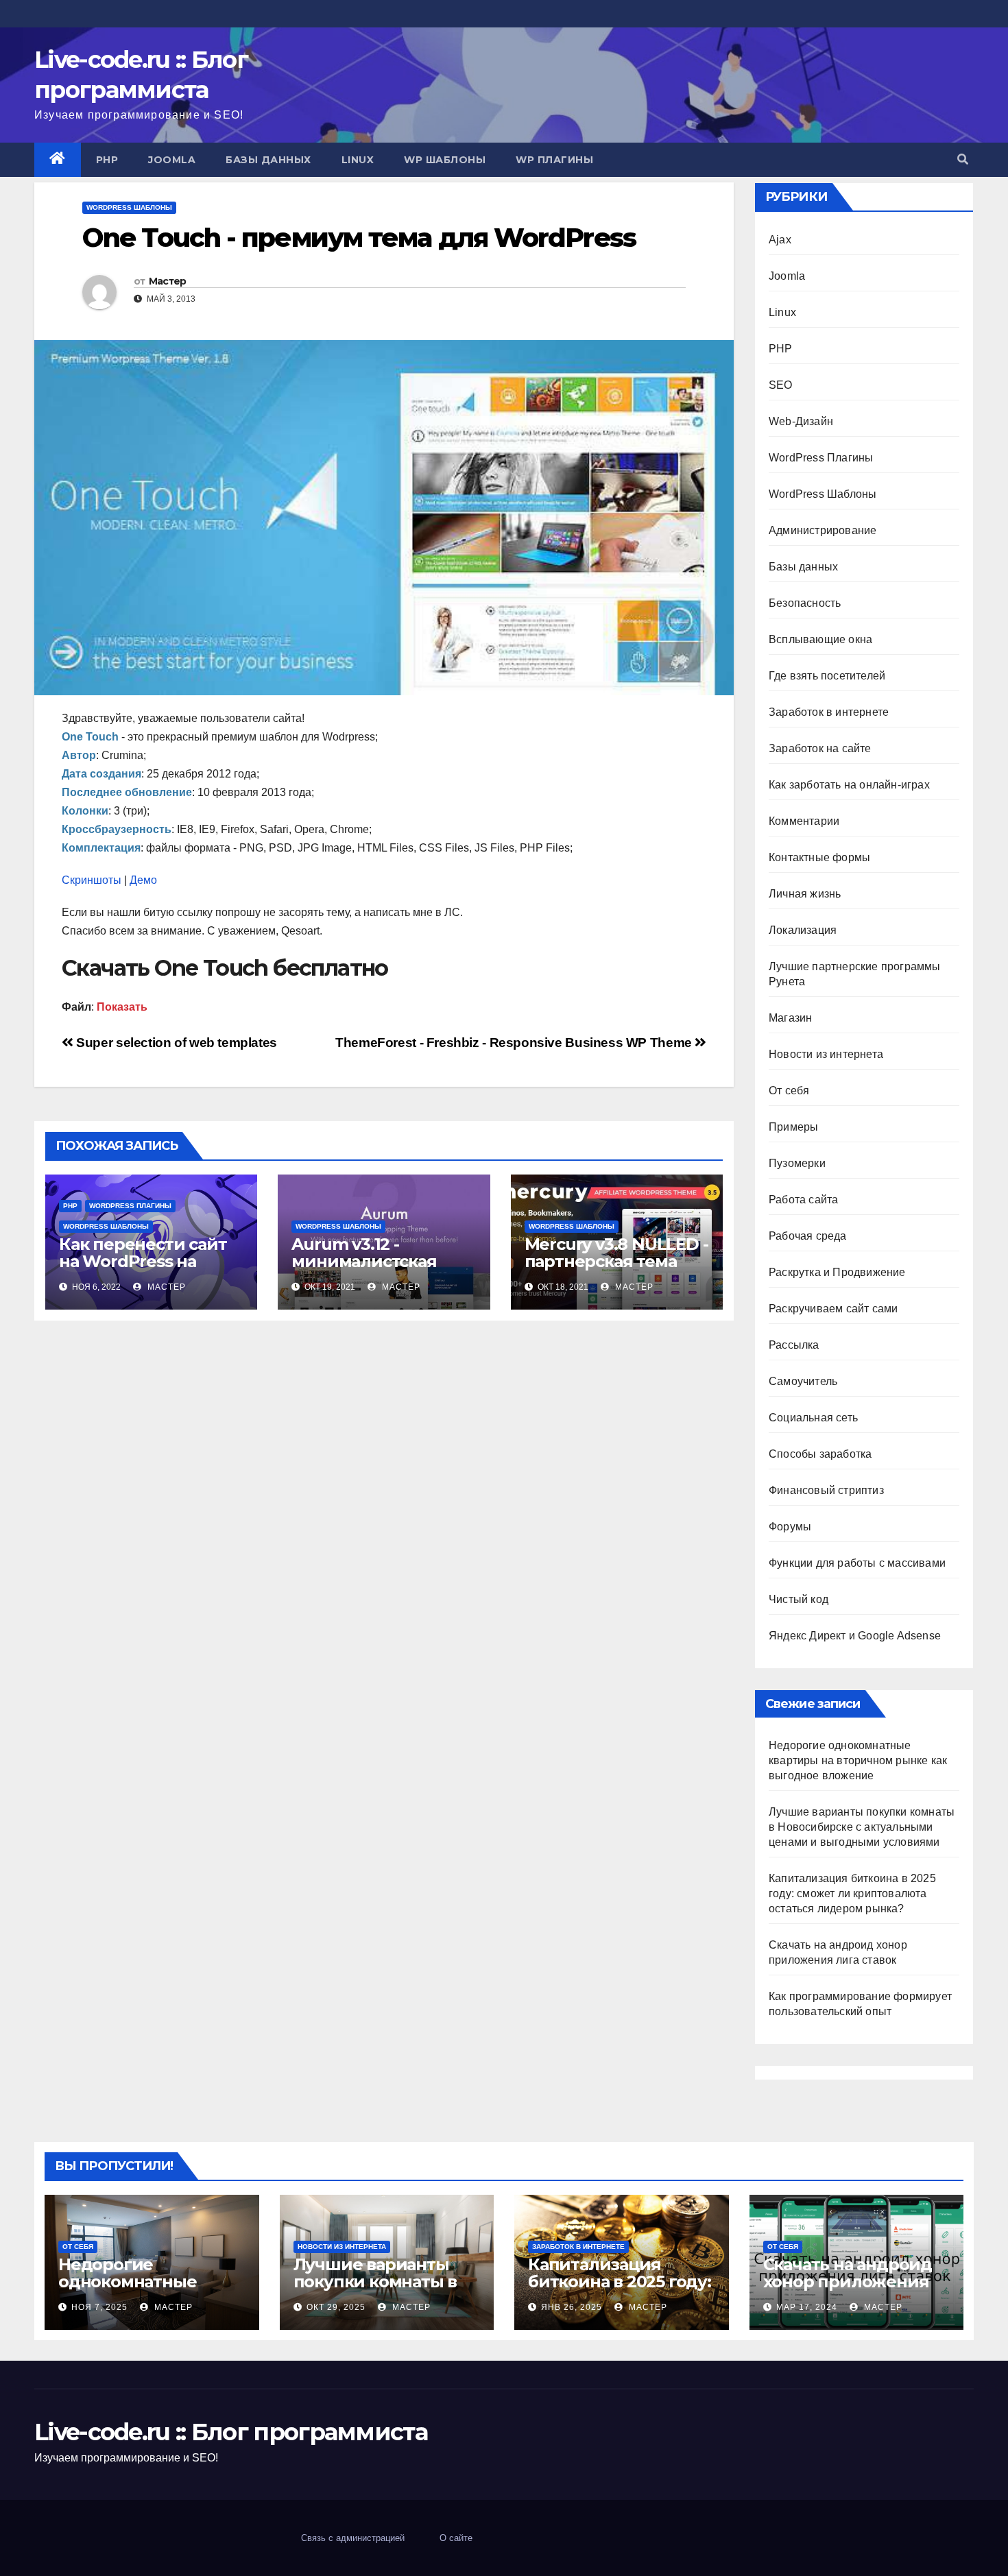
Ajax (780, 240)
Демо (143, 880)
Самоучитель (803, 1381)
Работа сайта (803, 1200)
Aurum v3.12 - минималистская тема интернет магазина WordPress (377, 1270)
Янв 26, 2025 (572, 2307)
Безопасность (805, 603)
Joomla (172, 160)
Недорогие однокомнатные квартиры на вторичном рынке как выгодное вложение (858, 1760)
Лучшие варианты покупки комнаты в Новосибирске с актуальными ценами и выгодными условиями (862, 1827)
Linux (358, 160)
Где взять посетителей (827, 676)
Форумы (790, 1527)
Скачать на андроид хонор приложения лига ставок (848, 2282)
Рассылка (794, 1345)
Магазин (790, 1018)
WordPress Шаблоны (129, 207)
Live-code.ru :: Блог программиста (231, 2432)
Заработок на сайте (820, 748)
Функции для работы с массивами (857, 1563)
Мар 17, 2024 (807, 2307)
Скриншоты (92, 880)
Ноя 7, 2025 (99, 2307)
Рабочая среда (808, 1236)
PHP (107, 160)
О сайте (456, 2538)
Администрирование (823, 530)
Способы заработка (820, 1454)
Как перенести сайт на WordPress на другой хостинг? (143, 1261)
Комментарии (804, 821)
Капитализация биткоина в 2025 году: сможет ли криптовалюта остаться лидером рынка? (852, 1893)
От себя (789, 1091)
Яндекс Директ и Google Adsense (855, 1636)
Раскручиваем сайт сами (833, 1309)
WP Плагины (554, 160)
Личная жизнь (805, 894)
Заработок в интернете (829, 712)
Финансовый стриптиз (826, 1490)
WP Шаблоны (445, 160)
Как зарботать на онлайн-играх (849, 785)
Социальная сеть (813, 1418)
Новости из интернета (826, 1054)
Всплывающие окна (820, 639)
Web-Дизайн (801, 421)
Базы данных (268, 160)
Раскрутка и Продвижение (837, 1272)
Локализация (803, 930)
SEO (781, 385)
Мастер (168, 281)
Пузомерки (797, 1163)
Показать (122, 1007)
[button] (963, 159)
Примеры (793, 1127)
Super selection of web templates (175, 1043)
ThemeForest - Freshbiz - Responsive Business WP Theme (515, 1043)
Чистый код (799, 1599)
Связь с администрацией (353, 2538)
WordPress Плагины (130, 1206)
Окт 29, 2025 (336, 2307)
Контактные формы (819, 857)
